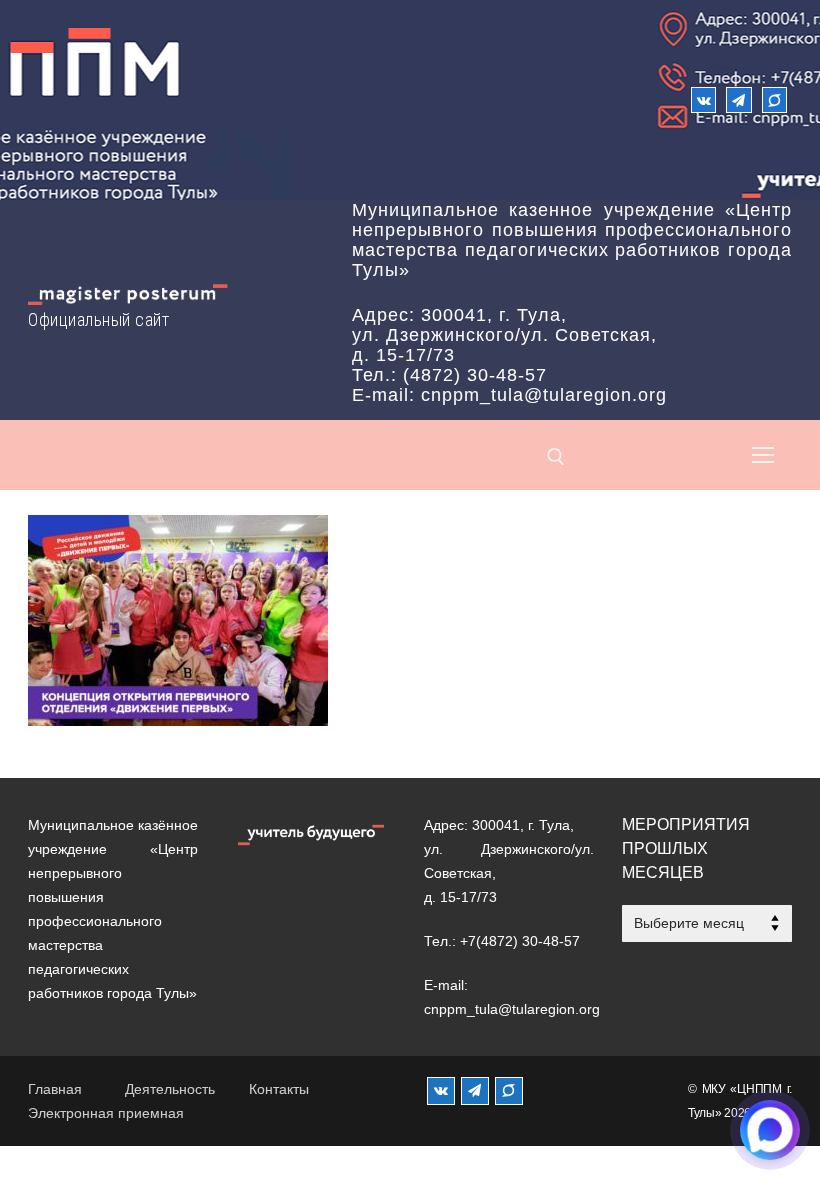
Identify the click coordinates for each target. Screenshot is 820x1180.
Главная (55, 1089)
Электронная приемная (106, 1113)
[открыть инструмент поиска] (556, 457)
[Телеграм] (738, 99)
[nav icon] (763, 455)
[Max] (774, 99)
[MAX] (509, 1091)
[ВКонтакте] (703, 99)
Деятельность (170, 1089)
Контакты (279, 1089)
